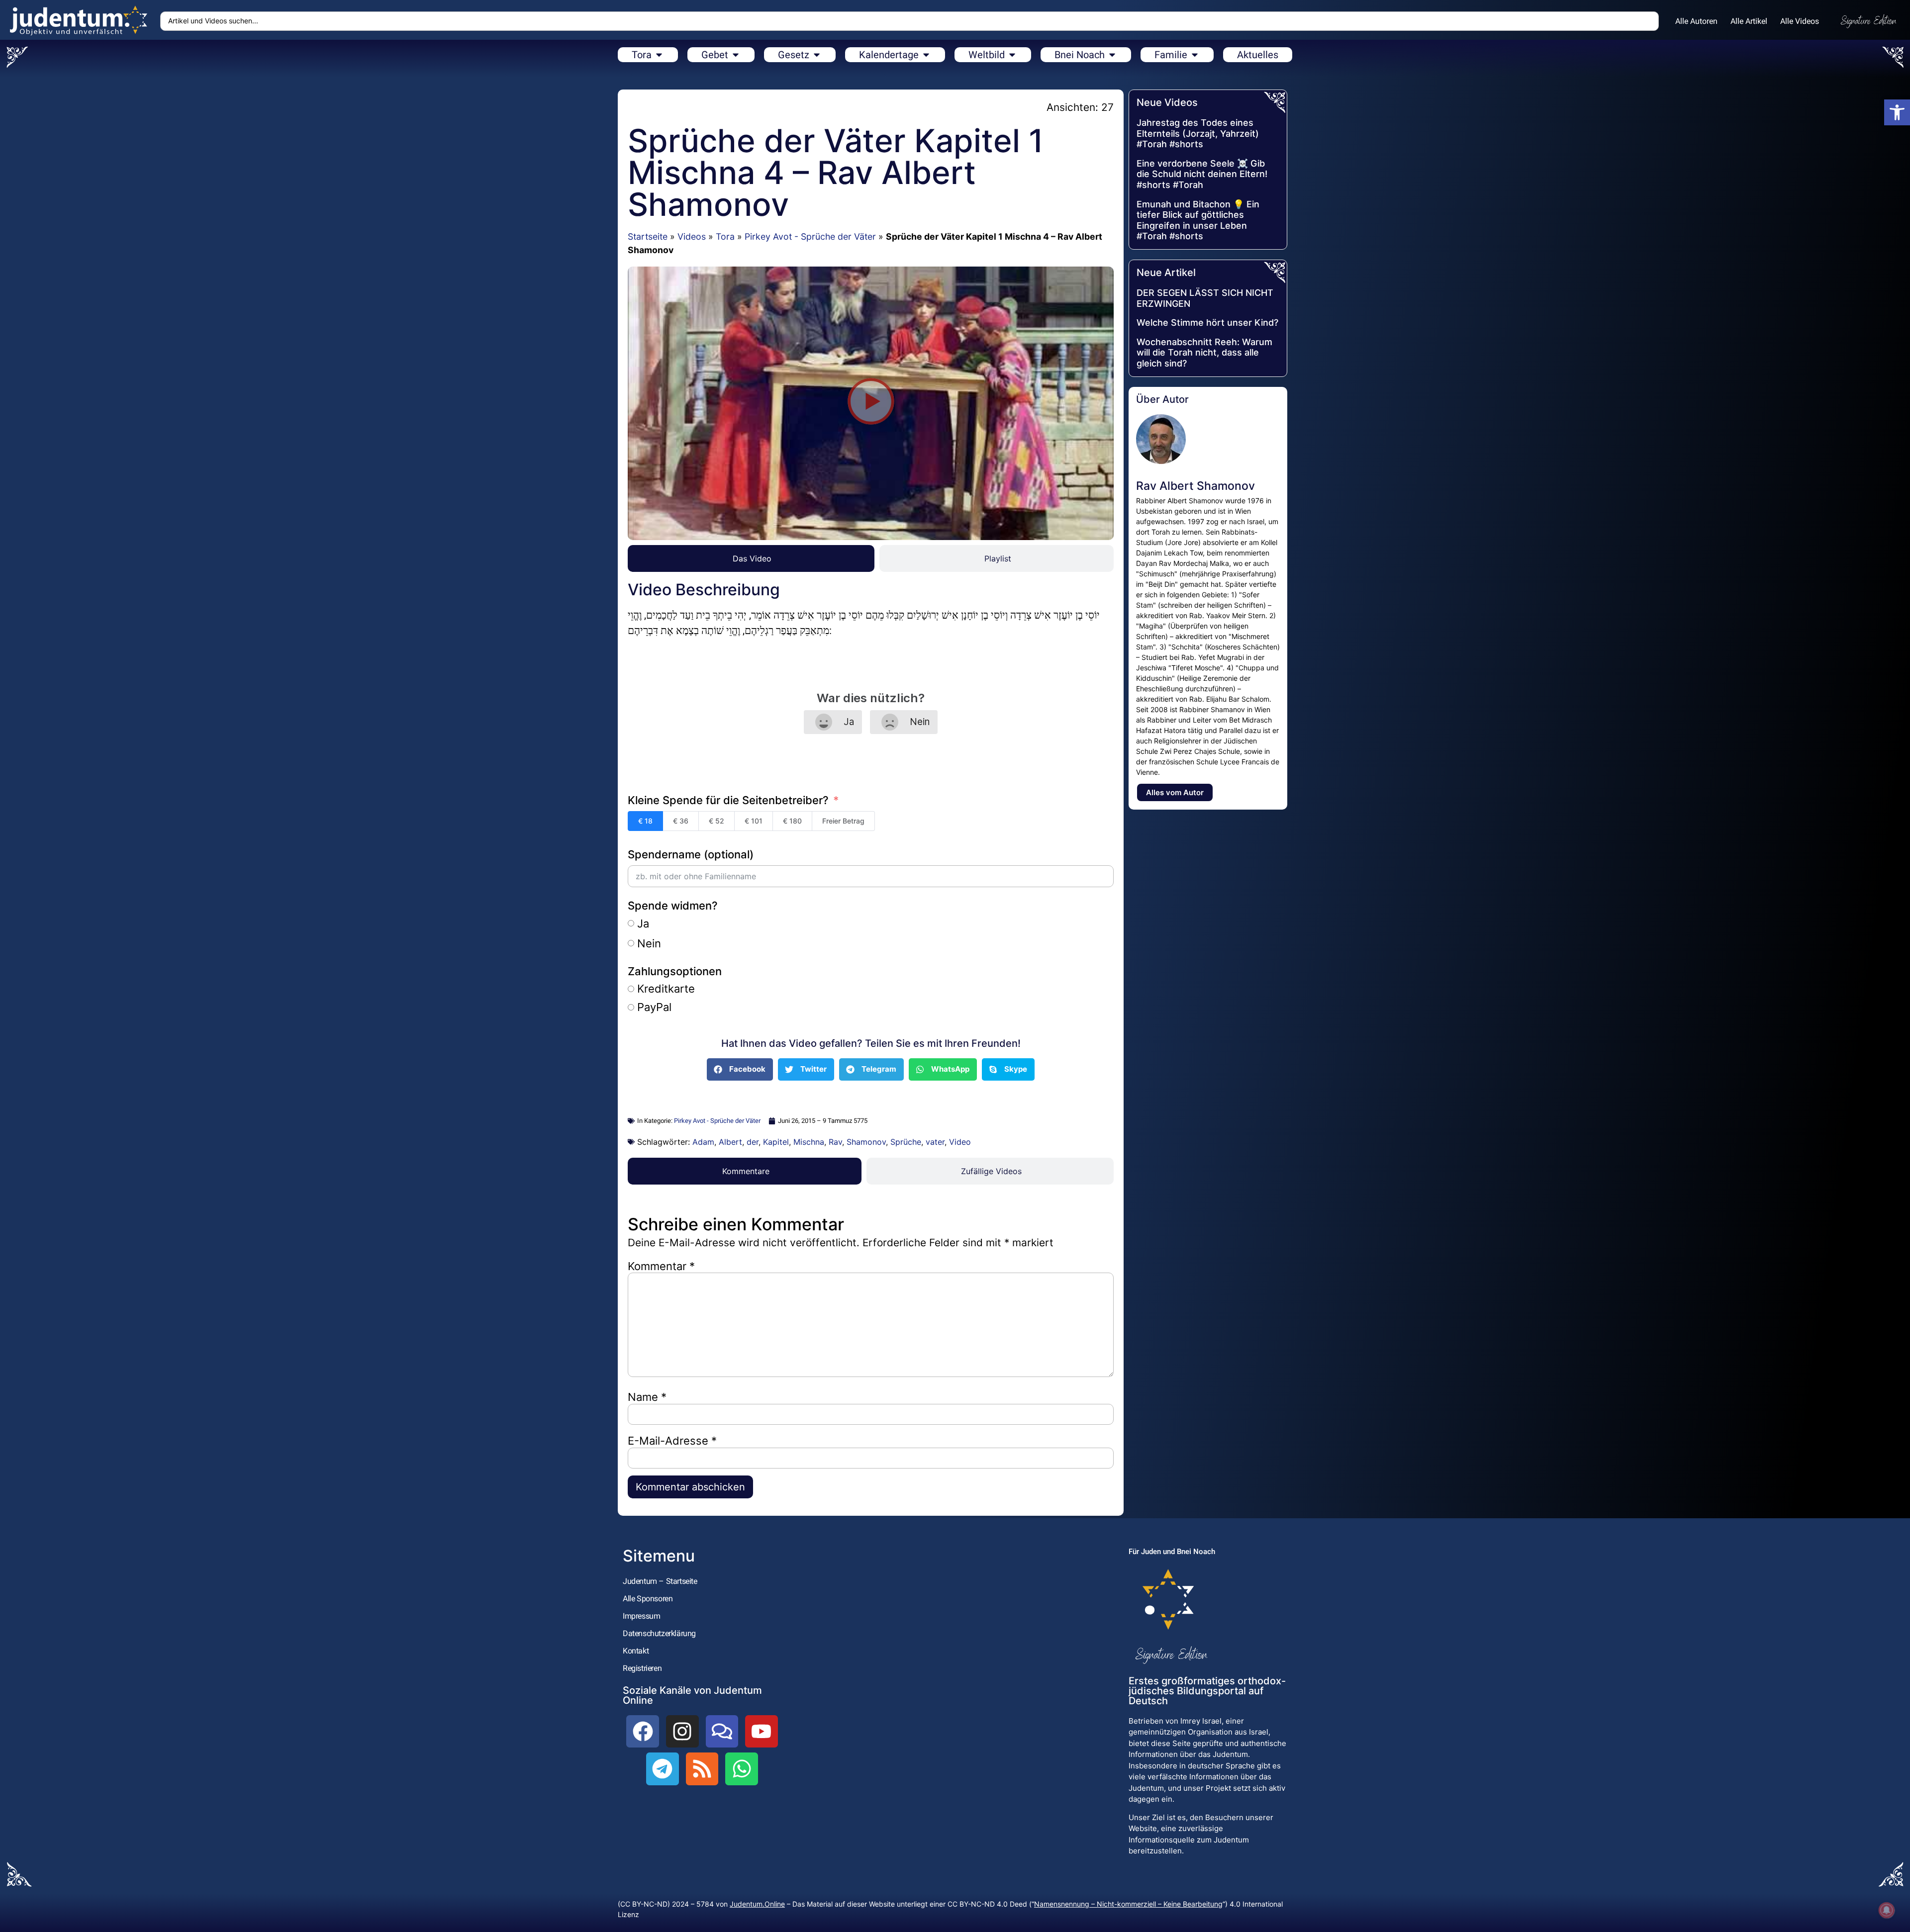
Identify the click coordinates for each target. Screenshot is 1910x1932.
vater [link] (935, 1142)
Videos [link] (692, 236)
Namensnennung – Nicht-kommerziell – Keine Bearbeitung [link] (1128, 1904)
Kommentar (661, 1266)
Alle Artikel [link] (1749, 21)
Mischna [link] (809, 1142)
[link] (1897, 112)
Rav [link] (835, 1142)
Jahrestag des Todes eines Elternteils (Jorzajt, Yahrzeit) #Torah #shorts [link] (1198, 133)
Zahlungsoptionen (675, 971)
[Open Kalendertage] (926, 55)
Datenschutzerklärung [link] (659, 1633)
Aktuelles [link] (1258, 55)
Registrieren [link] (642, 1668)
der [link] (753, 1142)
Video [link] (960, 1142)
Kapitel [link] (776, 1142)
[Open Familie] (1195, 55)
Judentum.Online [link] (757, 1904)
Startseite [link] (648, 236)
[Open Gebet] (736, 55)
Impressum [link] (641, 1616)
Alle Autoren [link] (1696, 21)
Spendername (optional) (691, 854)
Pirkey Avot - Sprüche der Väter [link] (810, 236)
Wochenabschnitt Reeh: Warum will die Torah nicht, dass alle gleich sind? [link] (1204, 353)
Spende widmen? (673, 906)
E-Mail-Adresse (672, 1441)
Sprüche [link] (906, 1142)
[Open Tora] (659, 55)
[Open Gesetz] (817, 55)
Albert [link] (730, 1142)
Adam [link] (703, 1142)
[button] (871, 403)
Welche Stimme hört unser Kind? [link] (1207, 322)
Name (647, 1397)
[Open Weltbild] (1012, 55)
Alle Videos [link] (1800, 21)
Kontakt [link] (636, 1651)
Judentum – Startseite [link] (660, 1581)
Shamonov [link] (866, 1142)
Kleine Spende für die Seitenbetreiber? (728, 800)
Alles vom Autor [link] (1175, 792)
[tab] (751, 558)
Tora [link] (725, 236)
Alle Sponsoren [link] (648, 1599)
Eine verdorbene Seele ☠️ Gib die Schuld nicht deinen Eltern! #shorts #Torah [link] (1202, 174)
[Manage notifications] (1887, 1910)
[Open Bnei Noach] (1112, 55)
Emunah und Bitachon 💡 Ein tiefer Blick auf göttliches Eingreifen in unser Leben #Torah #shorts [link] (1198, 220)
